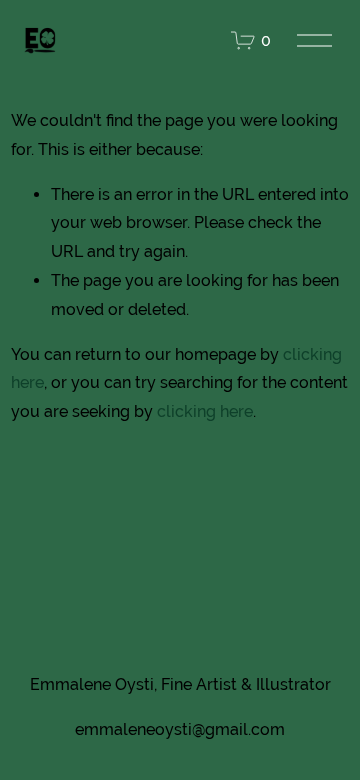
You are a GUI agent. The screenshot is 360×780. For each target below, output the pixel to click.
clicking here (205, 411)
